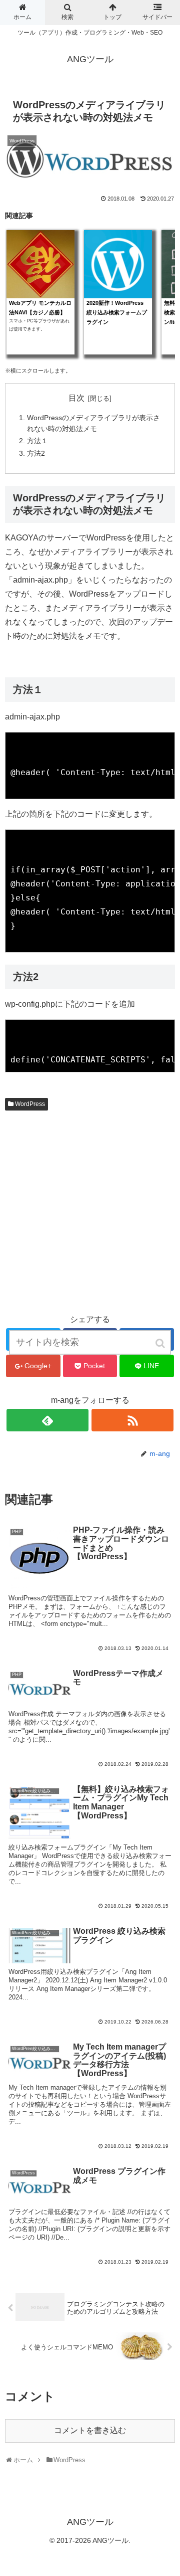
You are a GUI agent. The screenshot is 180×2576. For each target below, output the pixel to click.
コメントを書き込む (90, 2430)
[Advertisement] (90, 1212)
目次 (76, 398)
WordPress (30, 1104)
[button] (161, 1343)
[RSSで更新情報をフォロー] (132, 1420)
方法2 (36, 453)
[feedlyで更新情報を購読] (47, 1420)
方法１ (37, 441)
